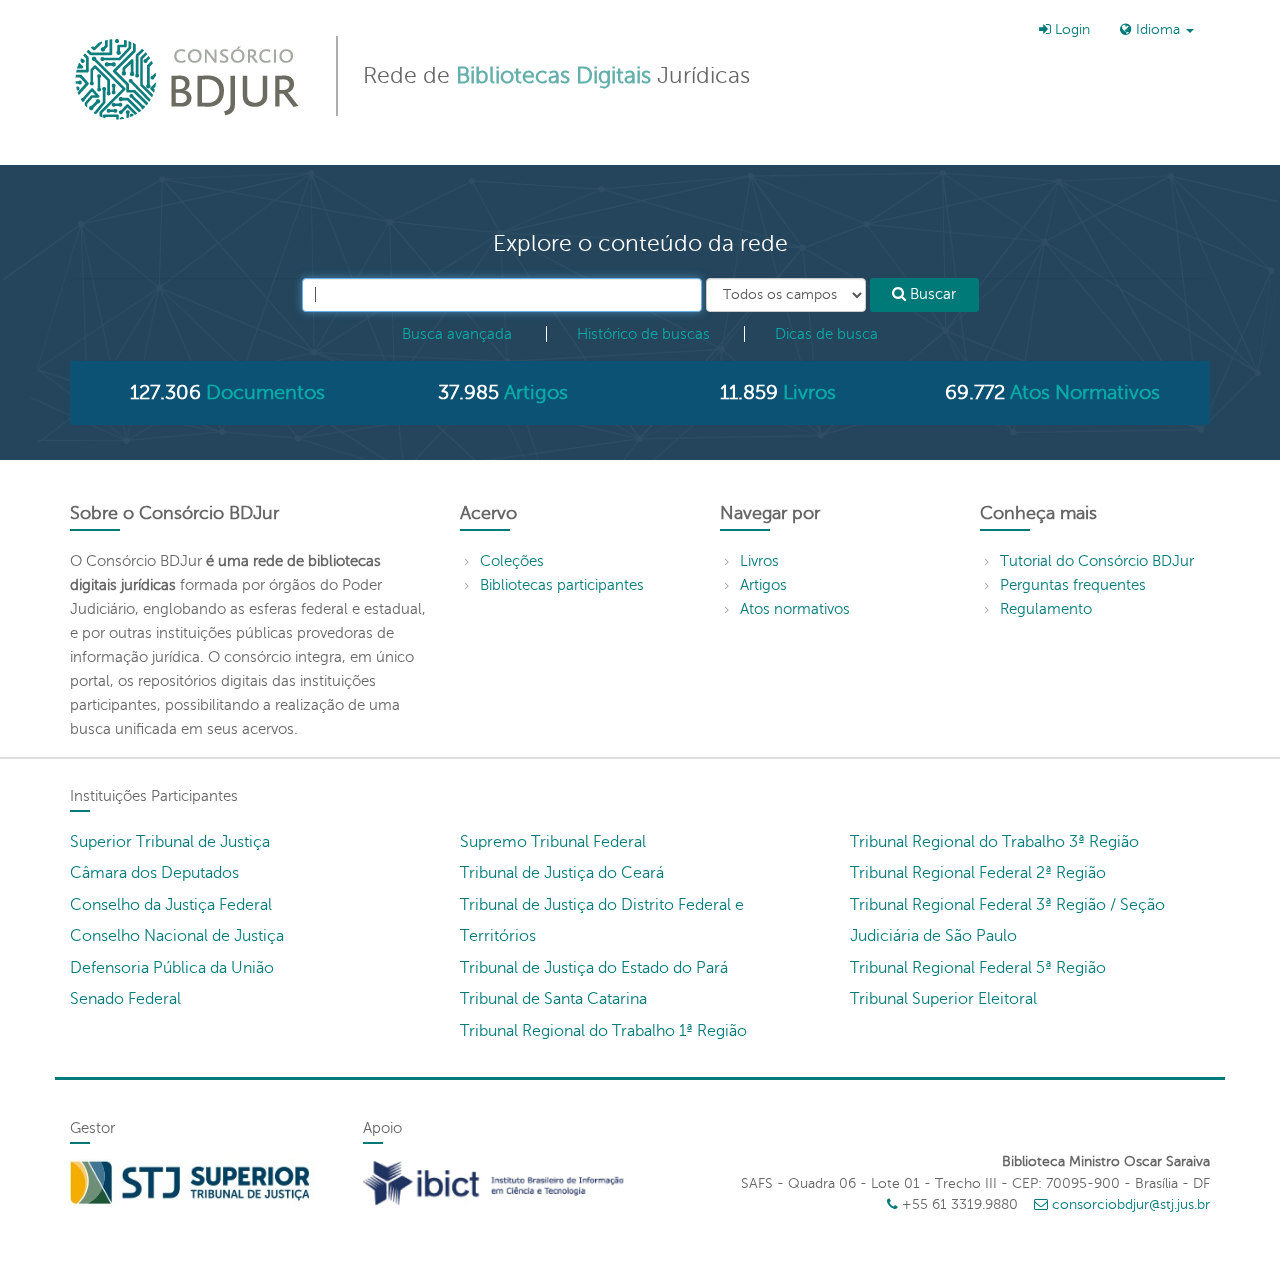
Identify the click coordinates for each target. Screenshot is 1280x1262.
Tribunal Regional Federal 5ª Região (978, 968)
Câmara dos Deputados (154, 873)
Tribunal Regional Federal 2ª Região (978, 873)
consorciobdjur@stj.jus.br (1131, 1204)
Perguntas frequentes (1073, 585)
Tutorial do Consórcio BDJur (1097, 561)
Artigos (763, 585)
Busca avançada (457, 334)
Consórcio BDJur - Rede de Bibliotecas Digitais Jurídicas (188, 78)
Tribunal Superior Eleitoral (943, 999)
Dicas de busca (826, 334)
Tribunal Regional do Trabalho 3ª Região (994, 842)
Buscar (931, 294)
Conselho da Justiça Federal (171, 905)
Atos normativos (795, 609)
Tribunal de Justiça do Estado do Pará (594, 968)
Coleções (512, 561)
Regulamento (1046, 609)
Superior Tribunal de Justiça (170, 842)
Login (1070, 29)
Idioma (1158, 29)
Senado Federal (125, 999)
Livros (759, 561)
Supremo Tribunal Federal (553, 842)
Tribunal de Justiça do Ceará (562, 873)
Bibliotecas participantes (562, 585)
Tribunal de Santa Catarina (553, 999)
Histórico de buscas (643, 334)
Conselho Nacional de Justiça (177, 936)
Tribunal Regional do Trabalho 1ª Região (603, 1031)
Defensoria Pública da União (172, 968)
